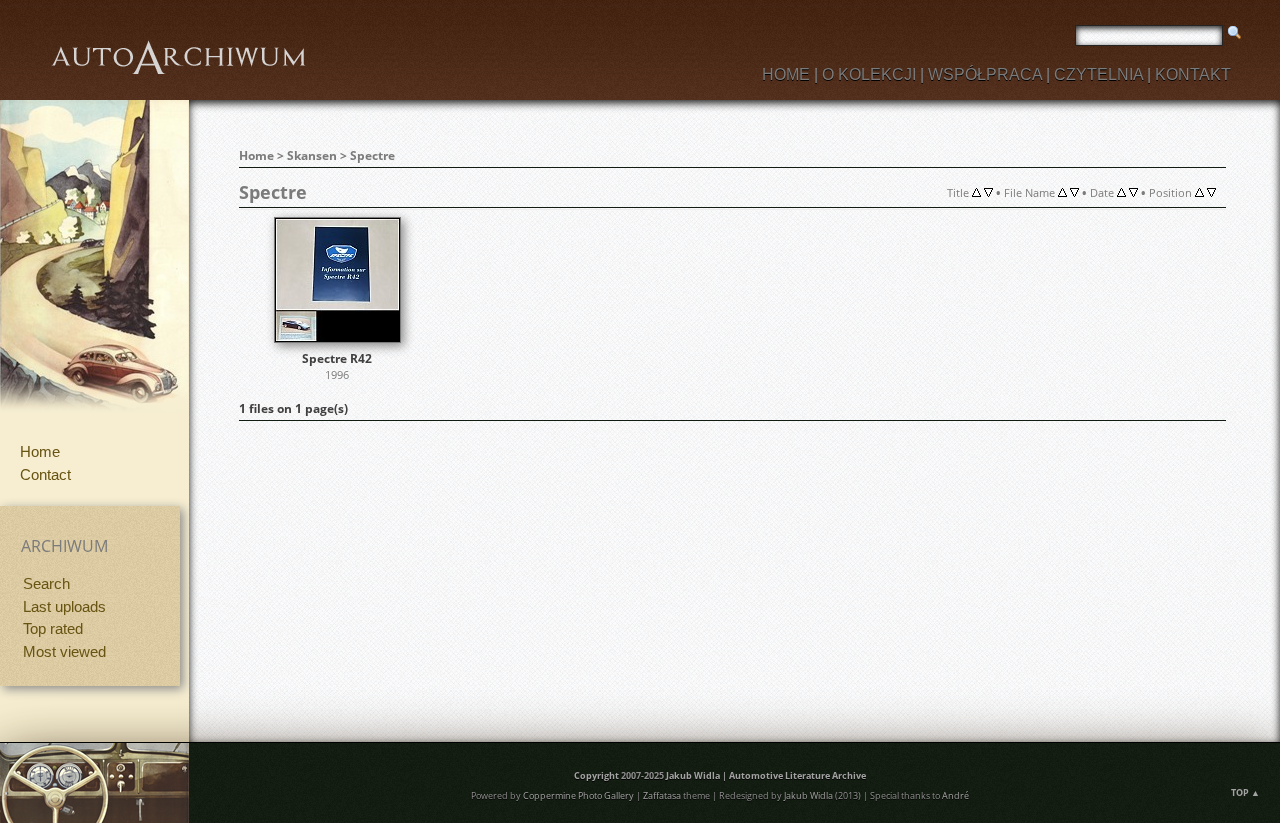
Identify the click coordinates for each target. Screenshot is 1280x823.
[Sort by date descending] (1133, 192)
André (955, 795)
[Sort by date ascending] (1121, 192)
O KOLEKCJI (869, 74)
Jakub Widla (693, 775)
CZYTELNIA (1098, 74)
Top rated (53, 628)
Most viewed (64, 651)
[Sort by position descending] (1211, 192)
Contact (45, 474)
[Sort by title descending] (988, 192)
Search (46, 583)
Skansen (312, 155)
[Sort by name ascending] (1062, 192)
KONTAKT (1193, 74)
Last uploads (64, 606)
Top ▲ (1245, 792)
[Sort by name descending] (1074, 192)
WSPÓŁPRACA (985, 74)
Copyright (596, 775)
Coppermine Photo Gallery (578, 795)
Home (40, 451)
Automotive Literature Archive (797, 775)
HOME (786, 74)
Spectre (372, 155)
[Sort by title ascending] (976, 192)
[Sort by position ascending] (1199, 192)
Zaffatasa (662, 795)
